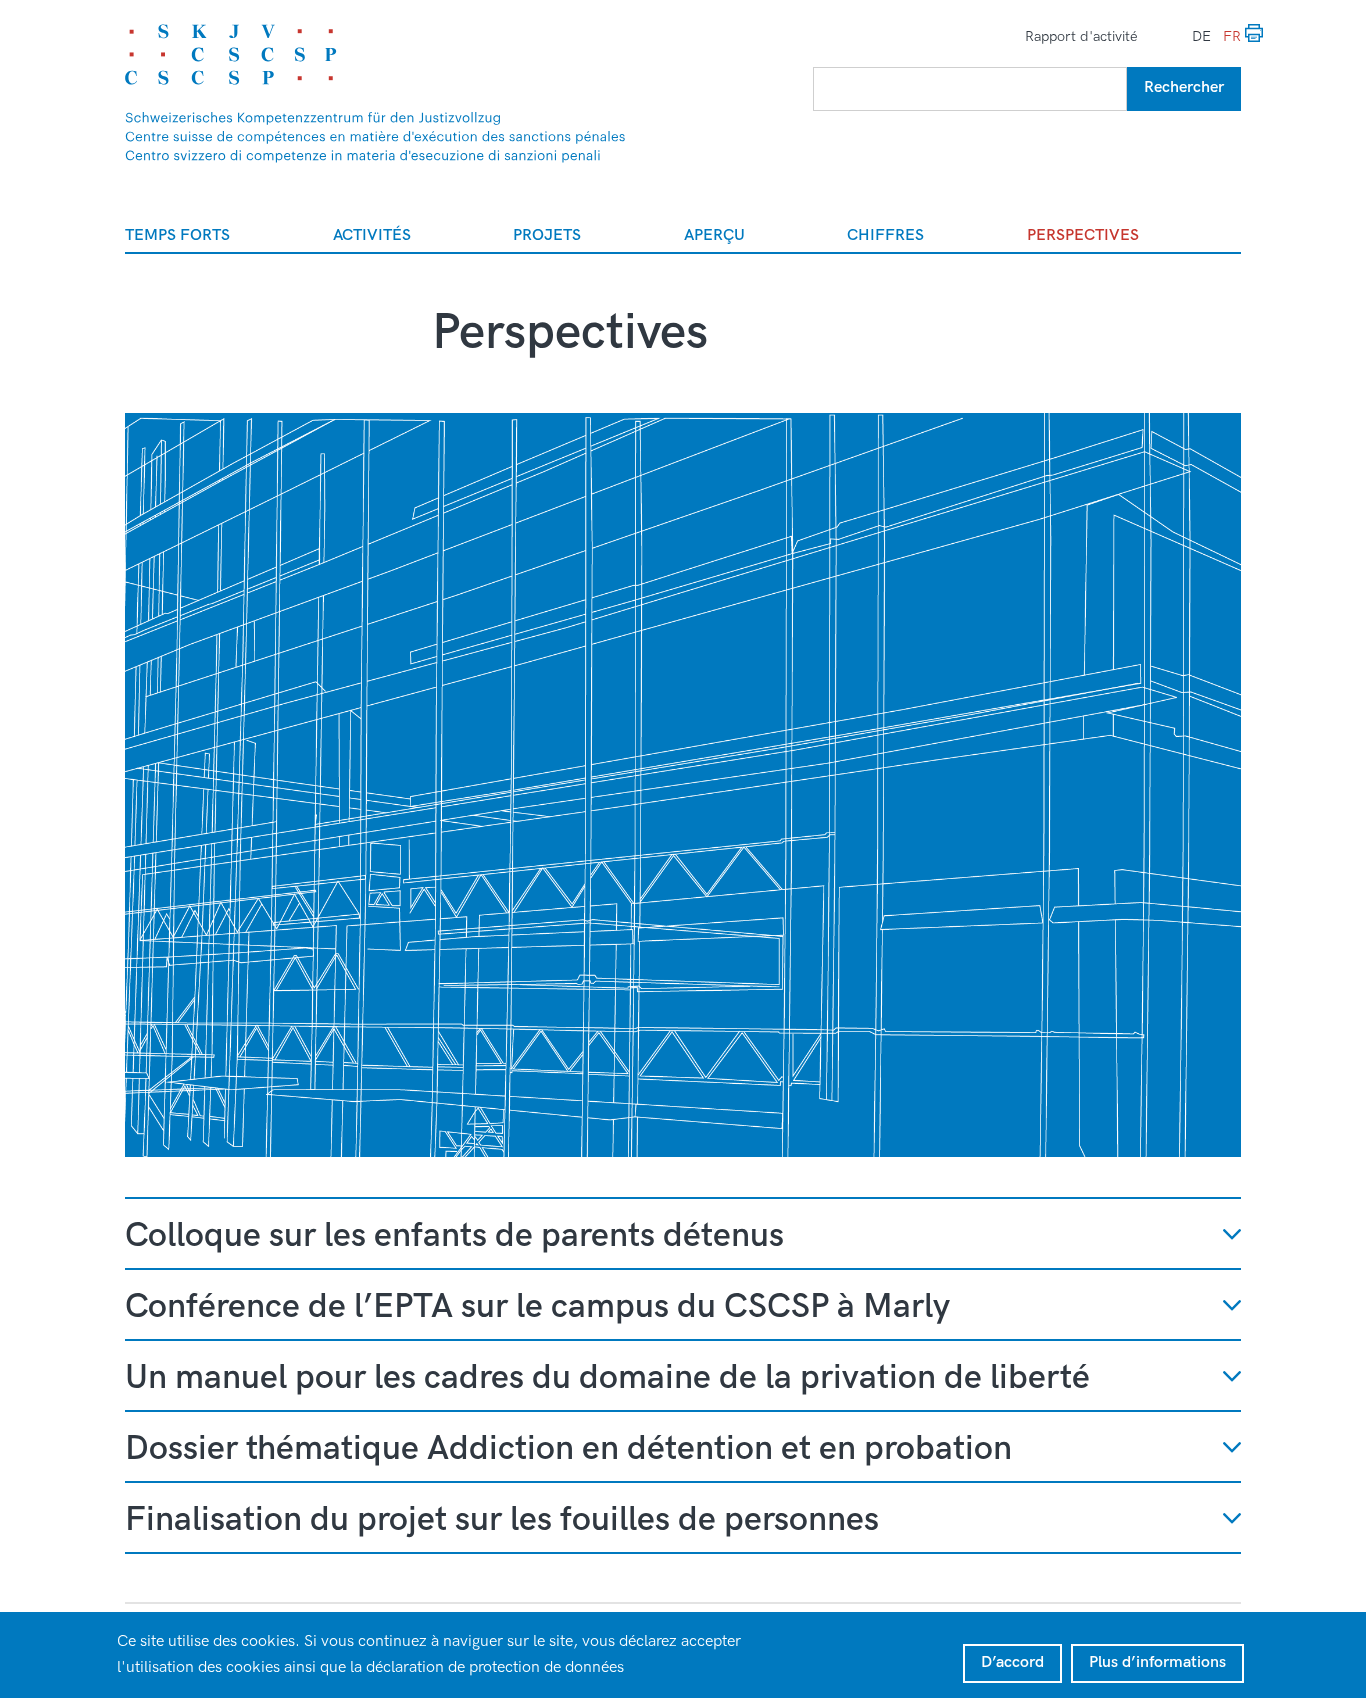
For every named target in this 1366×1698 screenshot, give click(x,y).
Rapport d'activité (1081, 36)
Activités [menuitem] (372, 235)
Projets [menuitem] (547, 235)
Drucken (1255, 34)
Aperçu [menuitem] (714, 235)
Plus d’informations (1157, 1662)
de (1201, 36)
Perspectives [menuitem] (1083, 235)
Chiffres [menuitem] (885, 235)
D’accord (1012, 1662)
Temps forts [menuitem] (177, 235)
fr (1232, 36)
